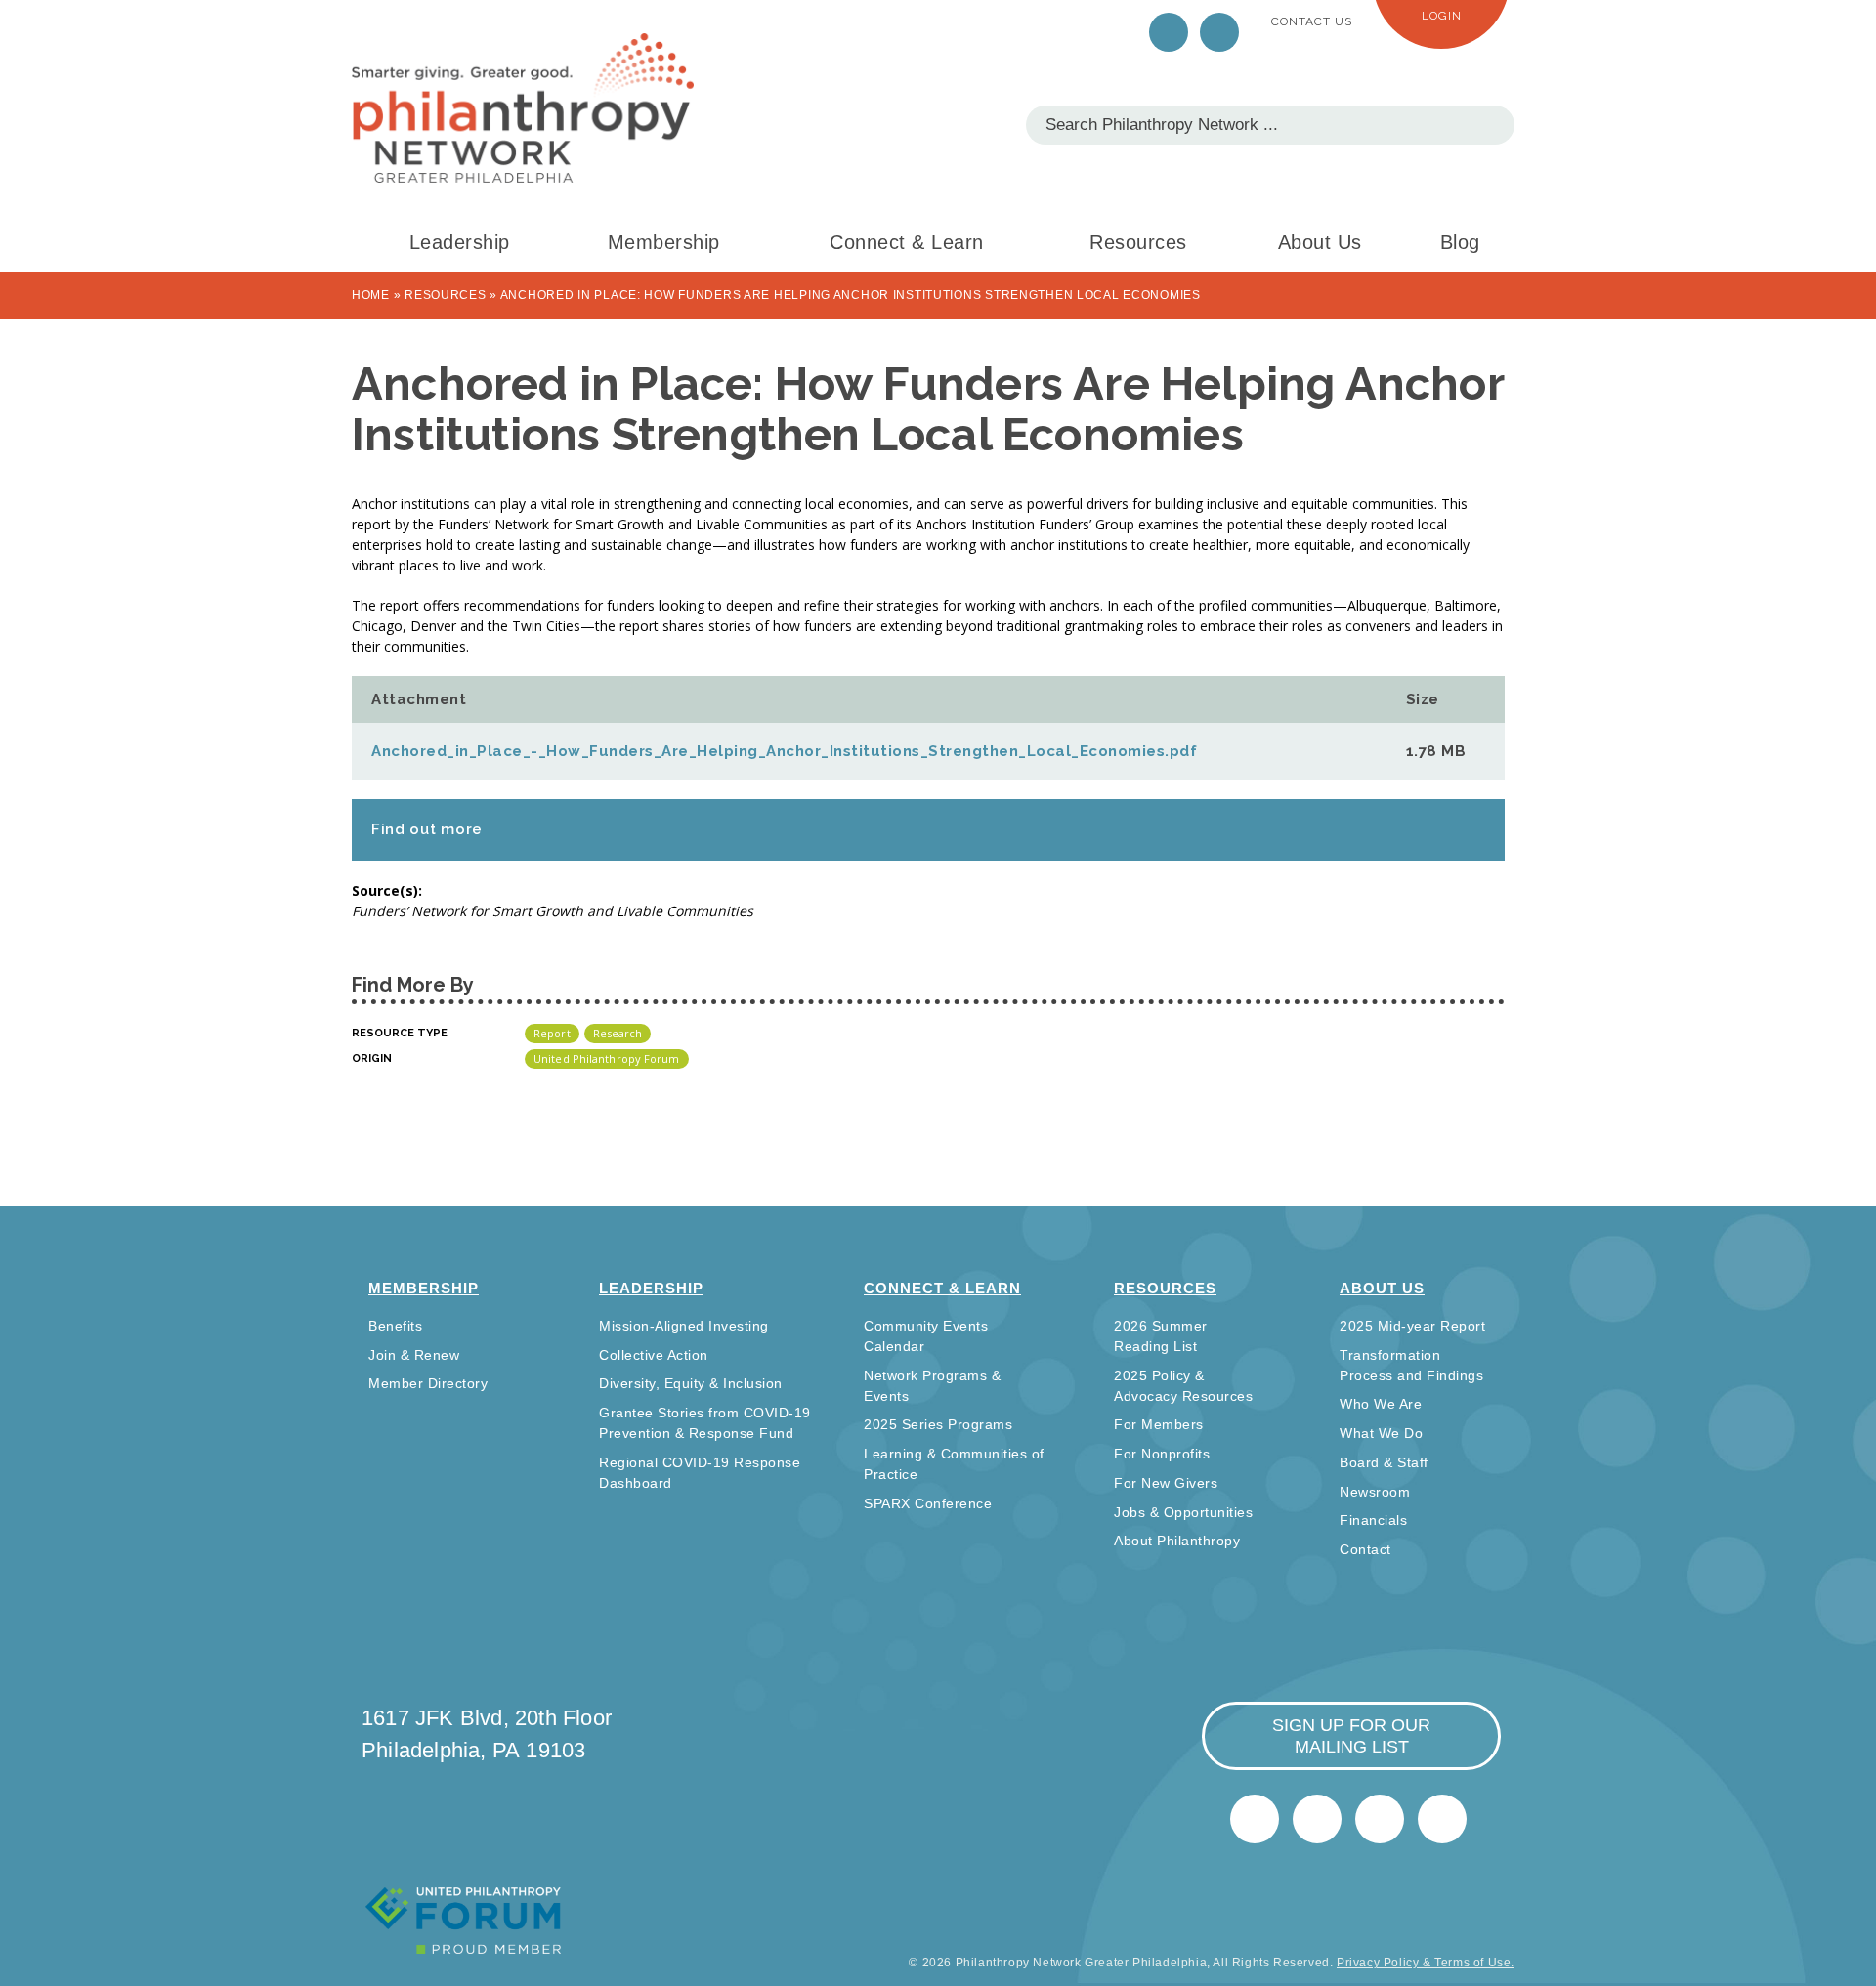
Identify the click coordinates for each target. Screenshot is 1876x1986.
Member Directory (428, 1383)
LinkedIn (1219, 32)
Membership (664, 242)
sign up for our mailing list (1351, 1736)
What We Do (1381, 1433)
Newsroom (1375, 1492)
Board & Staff (1384, 1462)
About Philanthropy (1177, 1541)
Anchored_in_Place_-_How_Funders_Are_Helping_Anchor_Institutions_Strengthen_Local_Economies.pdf (784, 751)
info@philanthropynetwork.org (1380, 1819)
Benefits (395, 1326)
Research (618, 1033)
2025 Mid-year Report (1412, 1326)
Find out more (427, 829)
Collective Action (654, 1355)
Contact (1365, 1549)
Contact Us (1312, 21)
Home (371, 295)
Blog (1460, 242)
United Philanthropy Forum (607, 1058)
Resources (1138, 242)
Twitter (1169, 32)
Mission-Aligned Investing (684, 1326)
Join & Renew (414, 1355)
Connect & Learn (907, 242)
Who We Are (1381, 1404)
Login (1442, 16)
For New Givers (1166, 1483)
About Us (1320, 242)
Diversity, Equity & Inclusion (691, 1383)
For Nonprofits (1162, 1454)
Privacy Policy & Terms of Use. (1426, 1963)
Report (552, 1033)
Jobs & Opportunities (1183, 1512)
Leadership (460, 242)
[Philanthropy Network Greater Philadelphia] (523, 108)
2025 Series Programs (938, 1424)
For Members (1159, 1424)
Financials (1373, 1520)
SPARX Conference (928, 1503)
